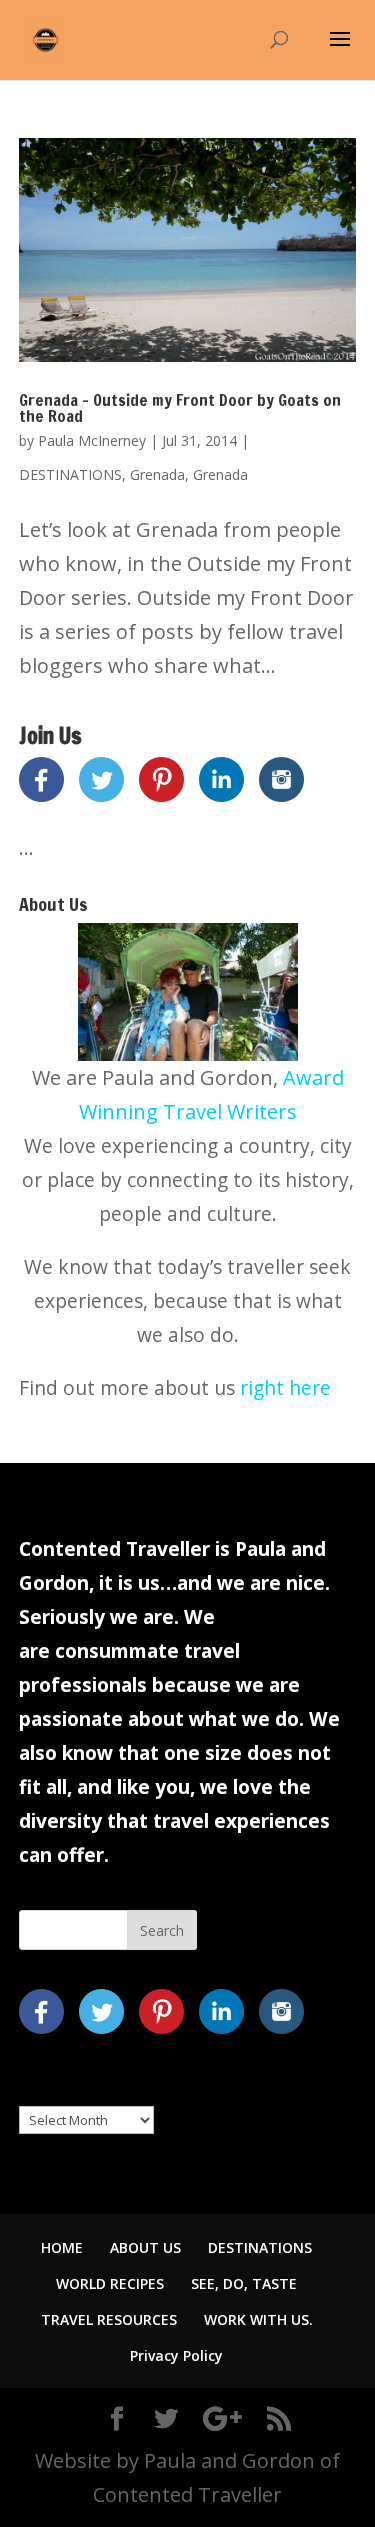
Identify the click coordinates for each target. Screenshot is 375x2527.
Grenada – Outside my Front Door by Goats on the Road (180, 408)
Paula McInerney (92, 440)
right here (285, 1387)
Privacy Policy (176, 2355)
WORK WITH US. (258, 2319)
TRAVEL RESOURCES (109, 2319)
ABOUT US (145, 2247)
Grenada (157, 474)
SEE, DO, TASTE (244, 2283)
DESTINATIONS (70, 474)
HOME (62, 2247)
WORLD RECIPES (110, 2283)
